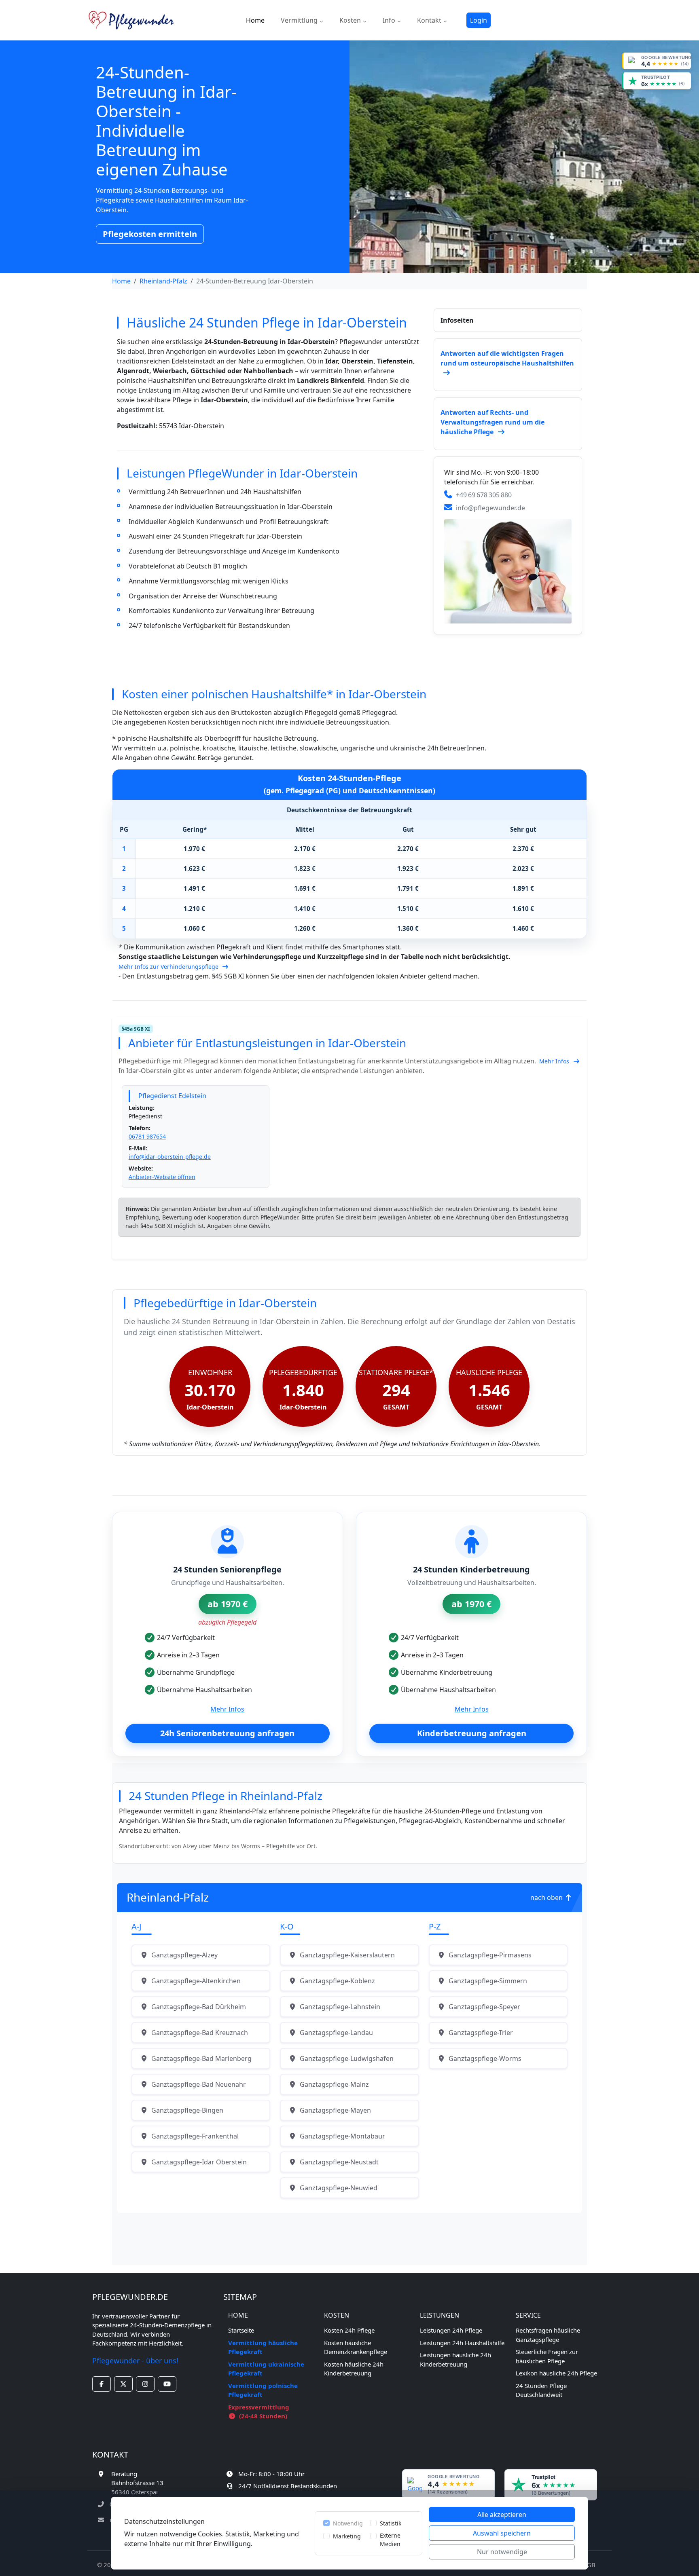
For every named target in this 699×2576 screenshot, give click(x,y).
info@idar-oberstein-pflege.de (170, 1157)
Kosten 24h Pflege (349, 2330)
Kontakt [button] (430, 20)
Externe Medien (390, 2540)
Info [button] (390, 20)
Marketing (347, 2536)
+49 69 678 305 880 (484, 495)
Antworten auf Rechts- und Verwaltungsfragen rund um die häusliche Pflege (492, 422)
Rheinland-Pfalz (163, 281)
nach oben (547, 1898)
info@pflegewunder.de (490, 508)
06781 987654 (147, 1136)
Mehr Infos (555, 1061)
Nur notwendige (502, 2552)
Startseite (241, 2330)
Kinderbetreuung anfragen (472, 1733)
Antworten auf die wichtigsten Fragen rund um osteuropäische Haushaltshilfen (507, 358)
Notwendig (348, 2523)
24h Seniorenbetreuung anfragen (227, 1733)
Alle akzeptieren (502, 2515)
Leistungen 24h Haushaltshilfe (462, 2343)
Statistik (391, 2523)
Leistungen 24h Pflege (451, 2330)
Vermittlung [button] (300, 20)
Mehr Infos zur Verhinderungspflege (169, 967)
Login (479, 20)
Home (255, 20)
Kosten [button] (351, 20)
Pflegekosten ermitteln (150, 234)
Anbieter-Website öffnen (162, 1177)
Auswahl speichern (502, 2533)
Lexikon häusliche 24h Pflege (556, 2373)
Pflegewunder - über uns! (135, 2360)
